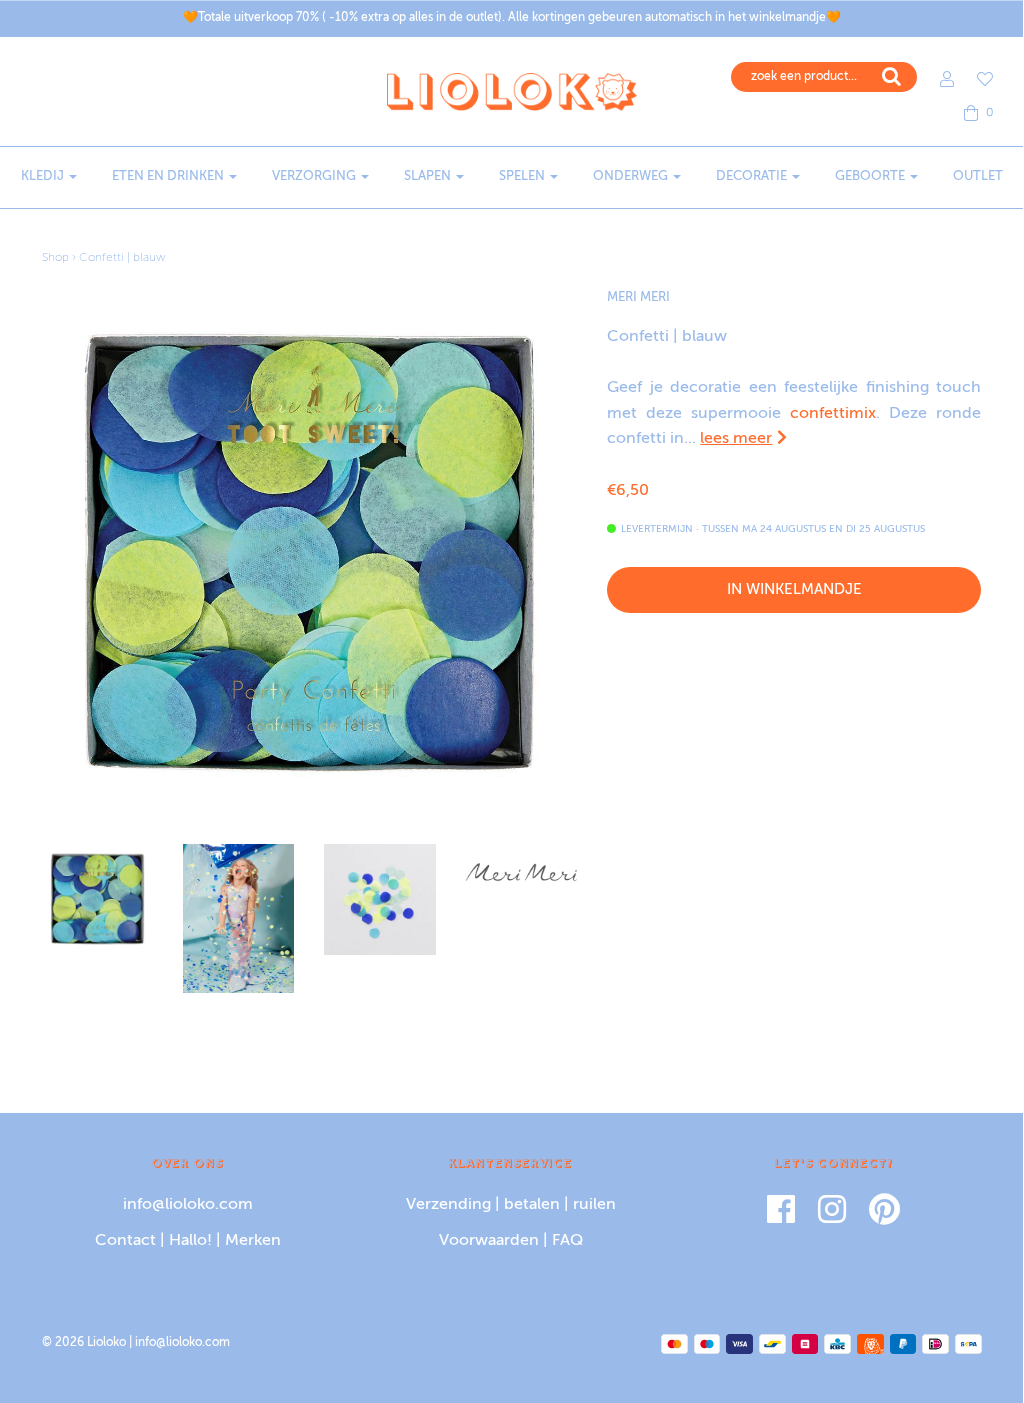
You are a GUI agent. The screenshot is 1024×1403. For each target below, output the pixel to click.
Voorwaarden (489, 1241)
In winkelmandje (794, 589)
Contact (125, 1241)
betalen (532, 1205)
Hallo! (190, 1241)
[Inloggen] (937, 79)
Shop (55, 258)
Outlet (978, 176)
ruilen (594, 1205)
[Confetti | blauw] (97, 899)
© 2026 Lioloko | (88, 1343)
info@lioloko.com (188, 1205)
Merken (253, 1241)
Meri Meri (638, 297)
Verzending (448, 1205)
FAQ (567, 1241)
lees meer (736, 439)
